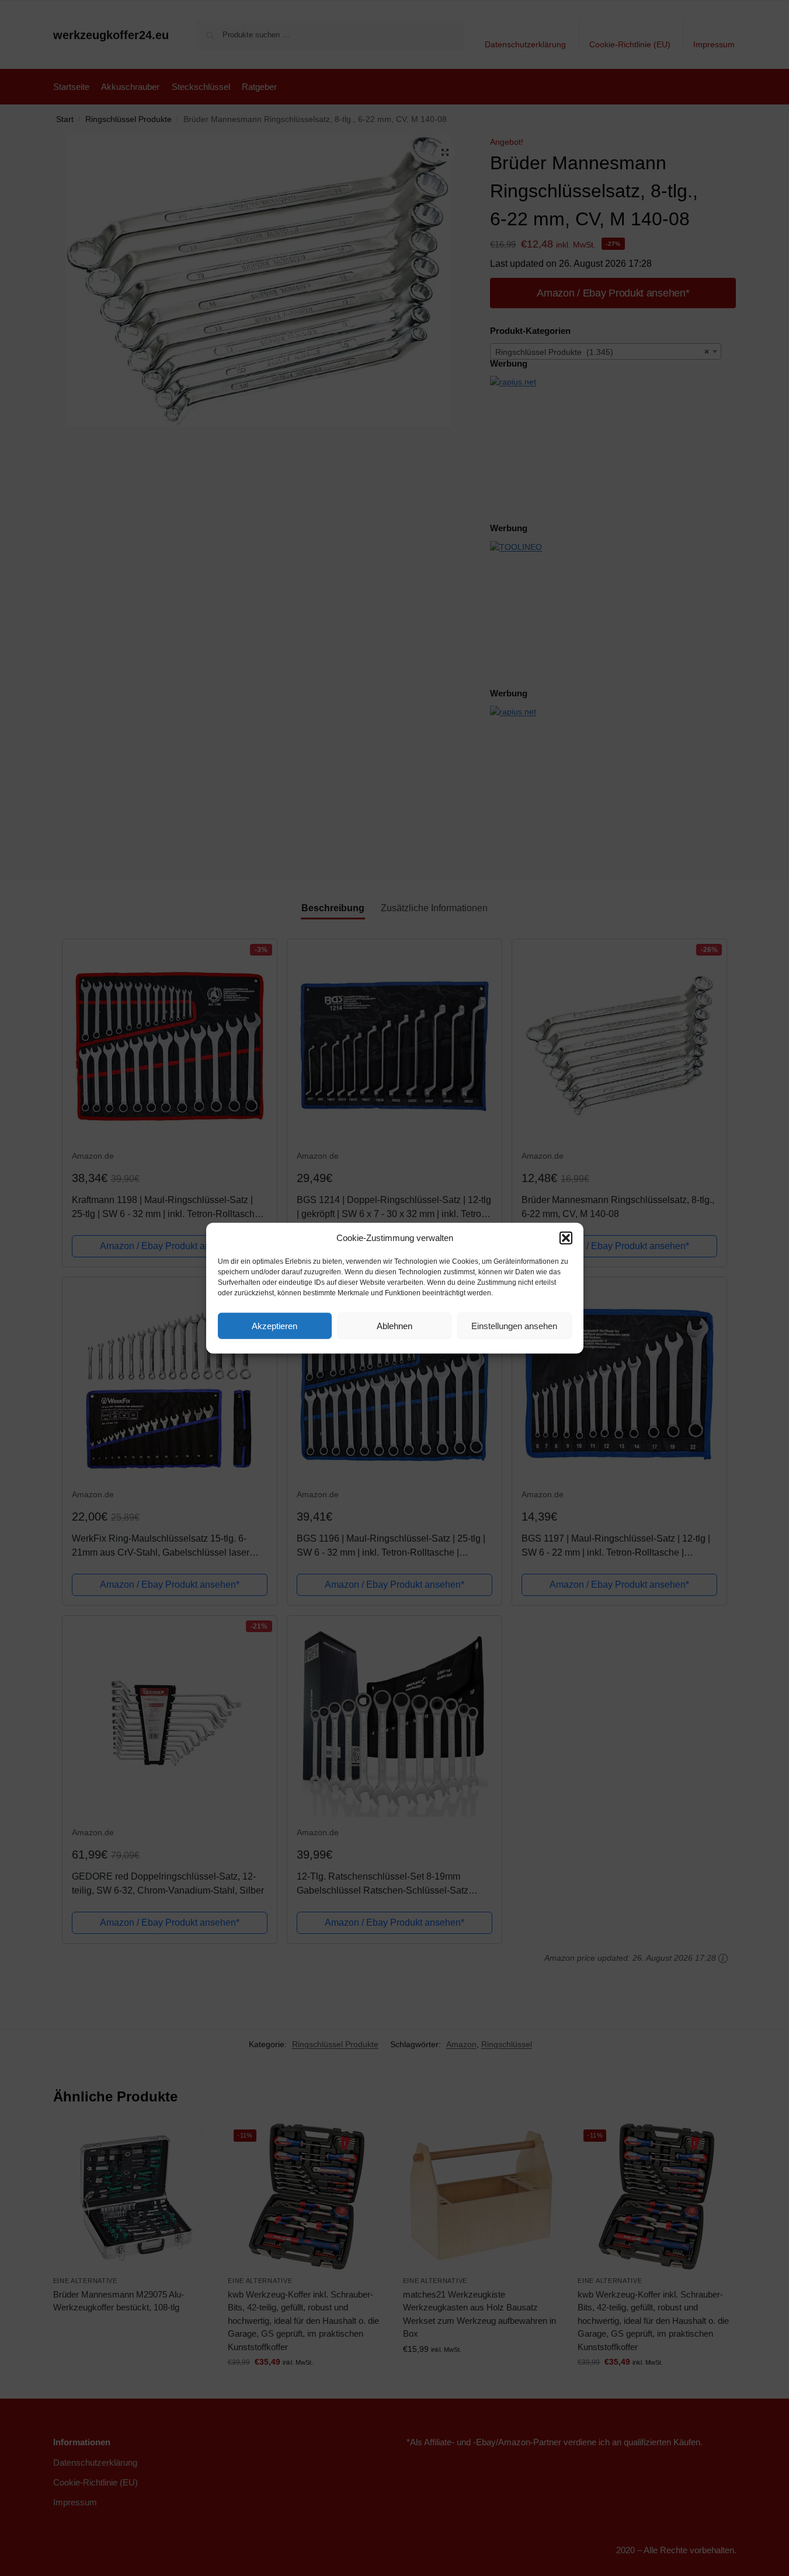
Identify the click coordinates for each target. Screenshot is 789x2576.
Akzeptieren (274, 1325)
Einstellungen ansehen (514, 1325)
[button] (566, 1238)
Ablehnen (394, 1325)
